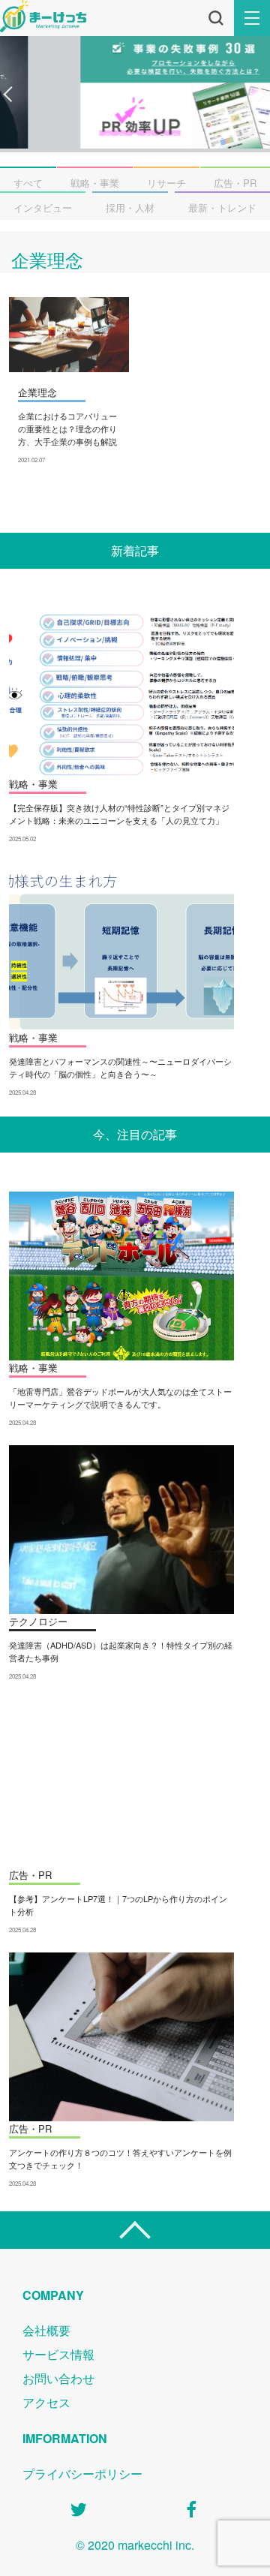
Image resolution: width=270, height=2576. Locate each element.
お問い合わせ (58, 2378)
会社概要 (46, 2330)
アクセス (46, 2402)
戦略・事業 (95, 183)
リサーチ (166, 183)
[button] (8, 95)
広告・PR (235, 183)
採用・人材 (130, 207)
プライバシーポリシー (82, 2474)
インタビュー (43, 207)
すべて (28, 183)
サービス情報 (58, 2354)
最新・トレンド (222, 207)
